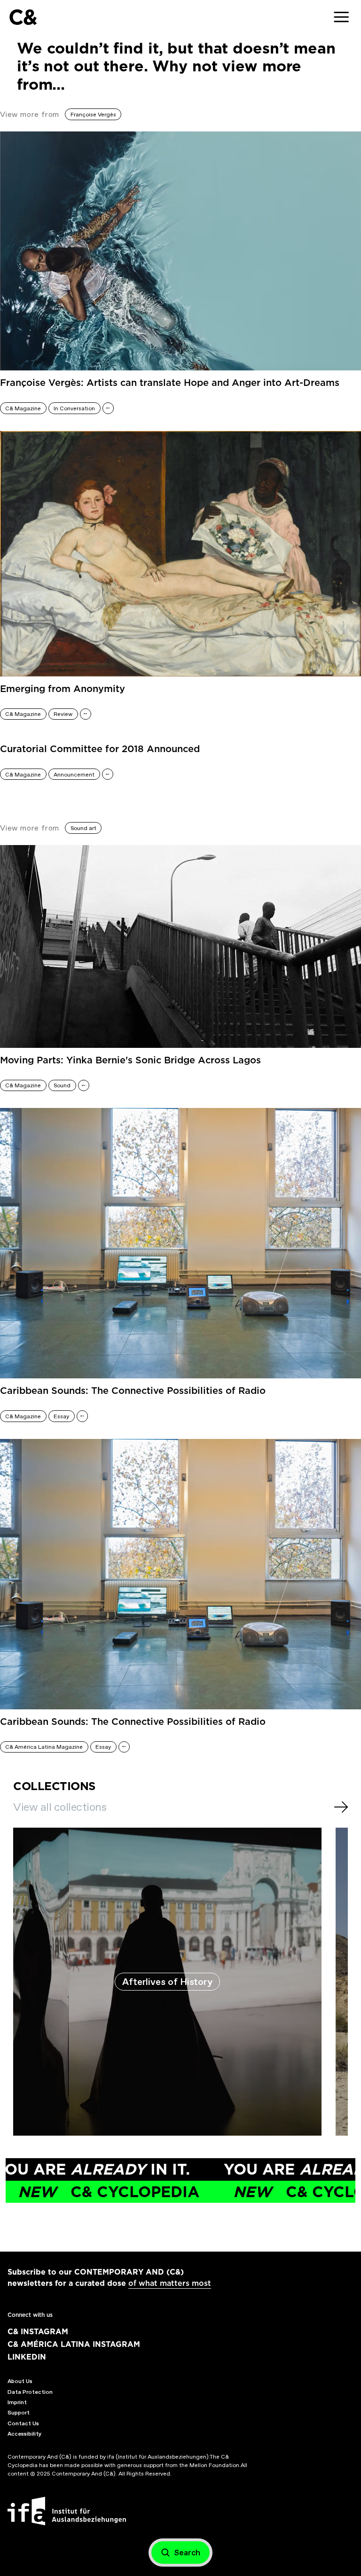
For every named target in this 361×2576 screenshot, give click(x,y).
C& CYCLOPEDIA (238, 2192)
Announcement (74, 775)
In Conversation (74, 408)
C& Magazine (23, 408)
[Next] (341, 1807)
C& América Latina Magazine (44, 1747)
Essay (61, 1416)
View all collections (60, 1807)
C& (23, 17)
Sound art (83, 828)
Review (63, 714)
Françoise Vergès (93, 115)
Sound (62, 1085)
